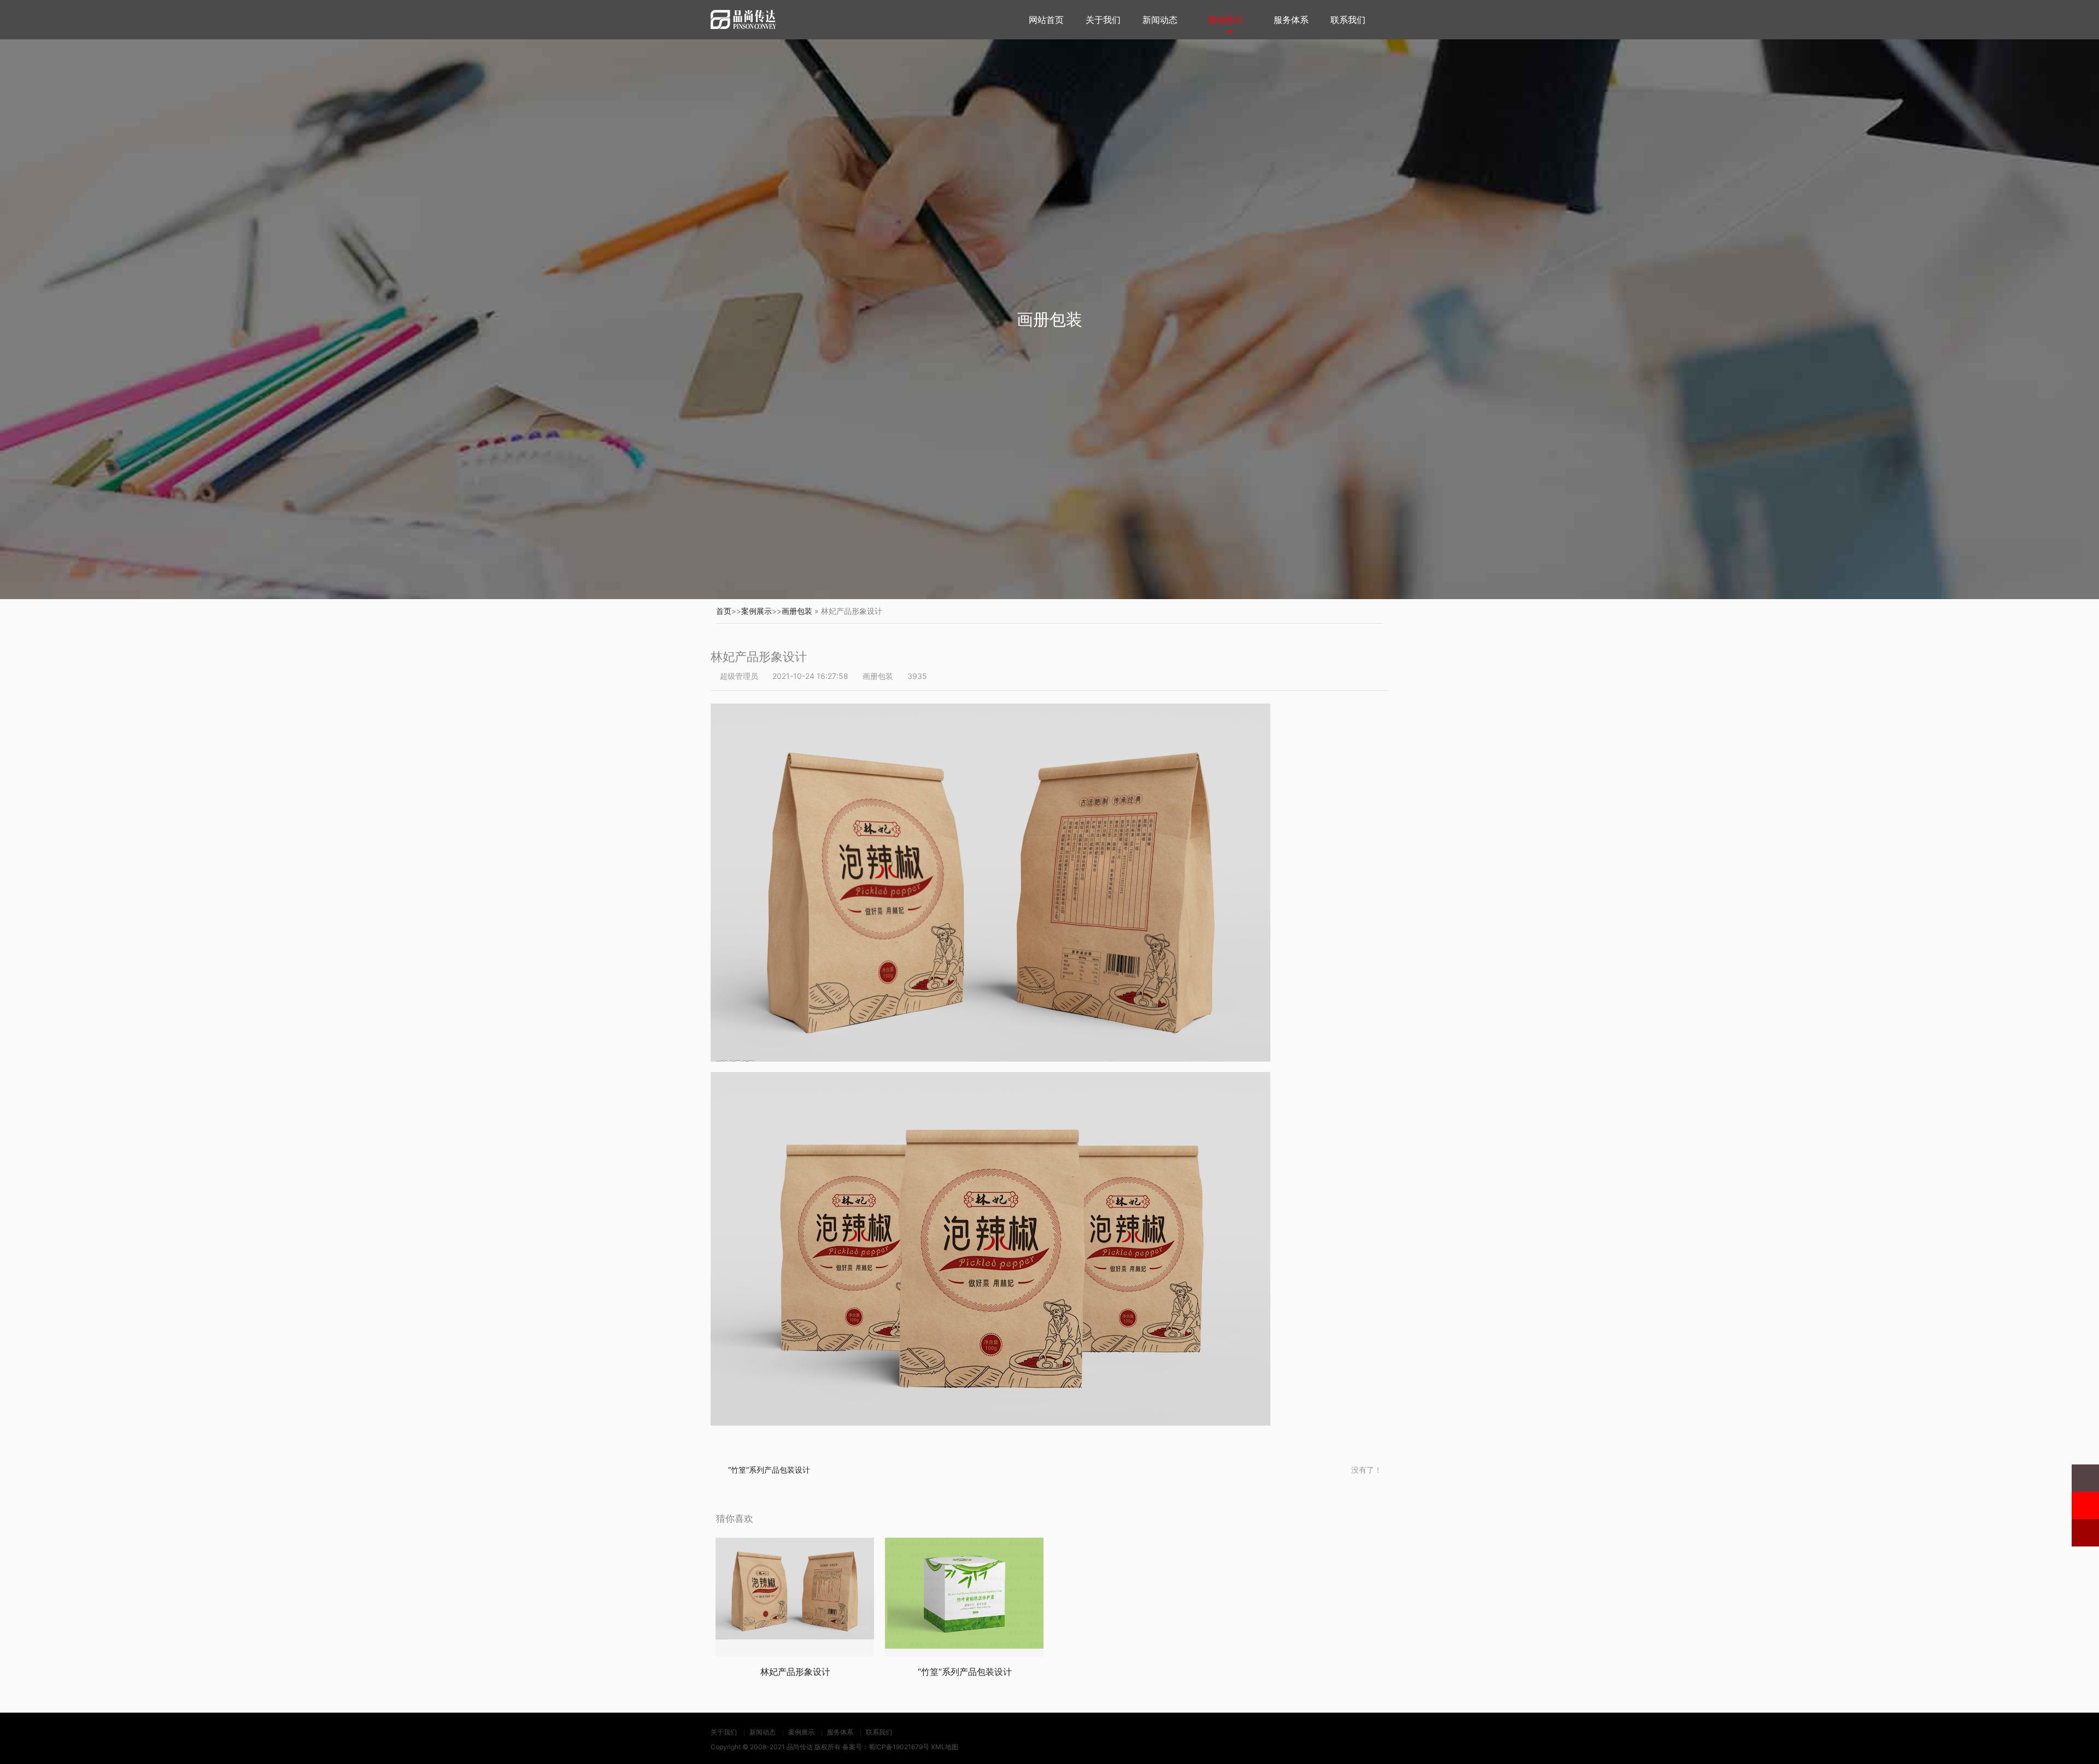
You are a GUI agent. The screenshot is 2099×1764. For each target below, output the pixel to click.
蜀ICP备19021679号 (899, 1747)
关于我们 (1103, 20)
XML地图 (945, 1747)
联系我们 (1348, 20)
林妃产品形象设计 (795, 1672)
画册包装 (797, 611)
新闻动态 (1160, 20)
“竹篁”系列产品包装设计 (769, 1470)
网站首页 (1046, 20)
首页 (724, 611)
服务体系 (1291, 20)
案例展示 (1226, 20)
